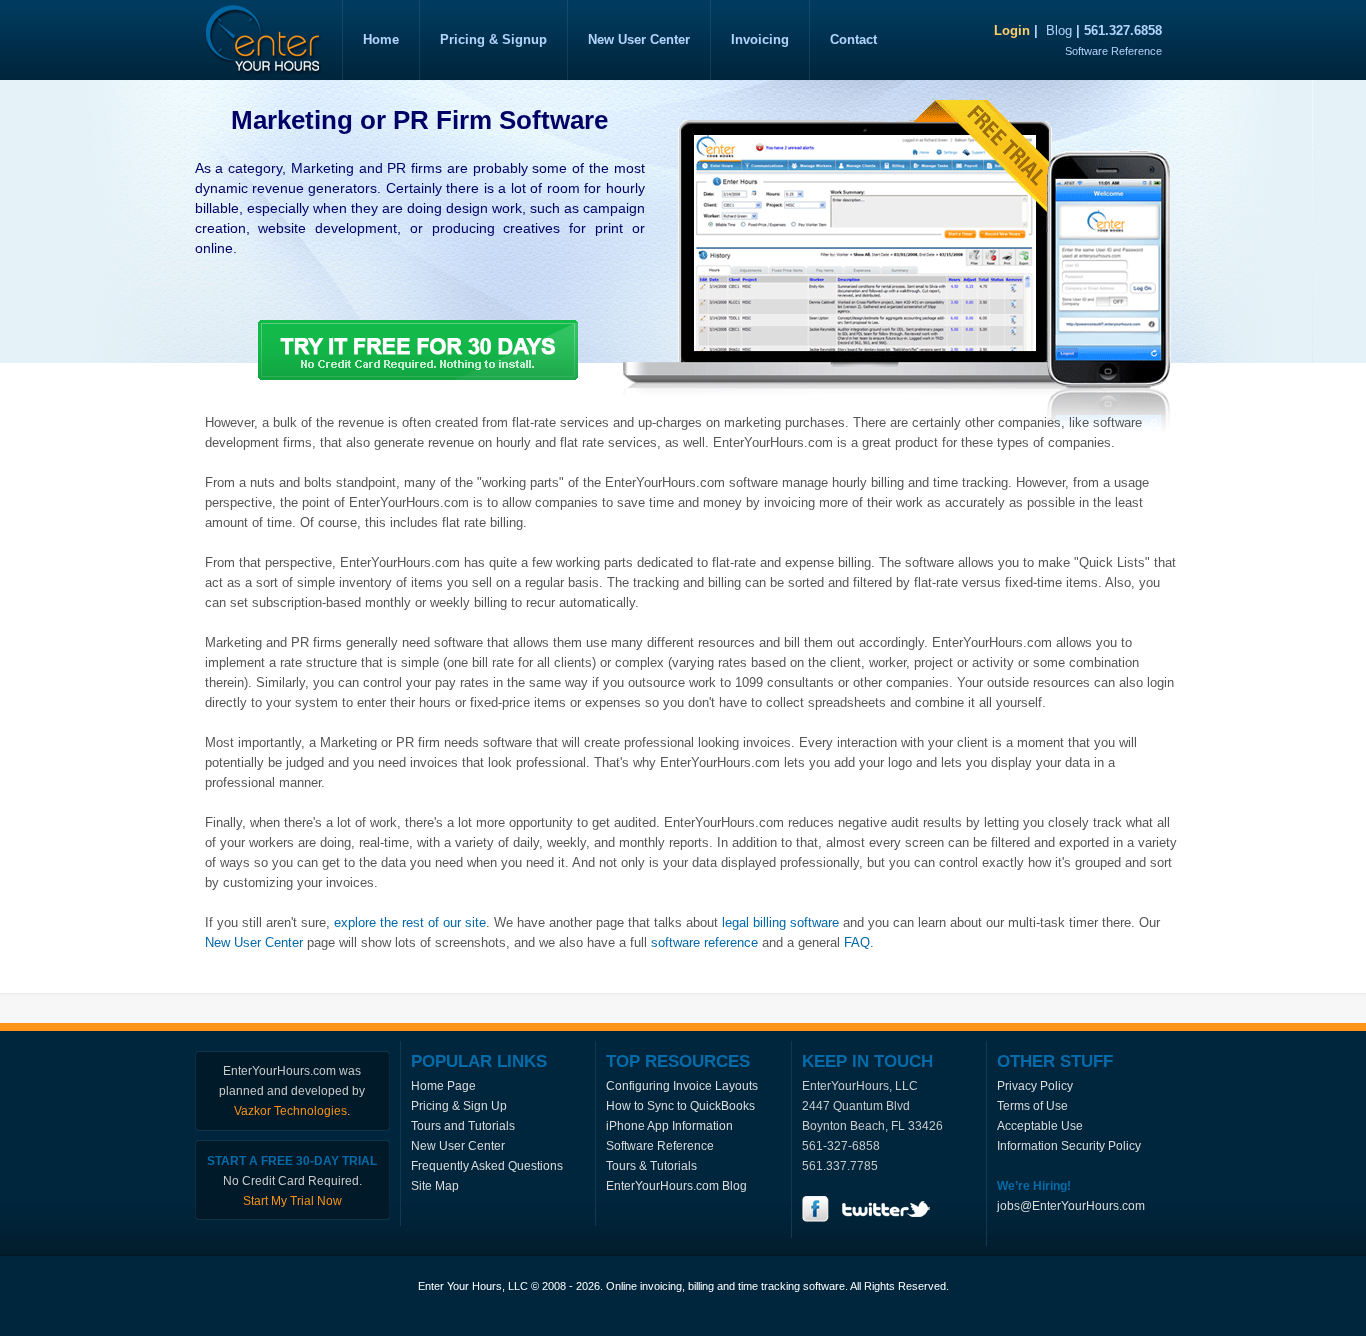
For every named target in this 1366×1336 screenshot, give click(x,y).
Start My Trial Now (292, 1201)
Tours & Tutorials (651, 1166)
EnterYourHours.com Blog (676, 1186)
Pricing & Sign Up (459, 1106)
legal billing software (780, 922)
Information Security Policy (1069, 1146)
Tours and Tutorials (463, 1126)
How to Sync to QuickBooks (680, 1106)
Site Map (435, 1186)
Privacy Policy (1035, 1086)
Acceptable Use (1040, 1126)
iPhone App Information (669, 1126)
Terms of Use (1032, 1106)
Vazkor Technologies (290, 1111)
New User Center (254, 942)
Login (1012, 30)
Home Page (443, 1086)
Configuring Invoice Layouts (682, 1086)
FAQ (857, 942)
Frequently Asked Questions (487, 1166)
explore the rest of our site (410, 922)
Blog (1059, 30)
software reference (704, 942)
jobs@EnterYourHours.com (1071, 1206)
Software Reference (1113, 51)
